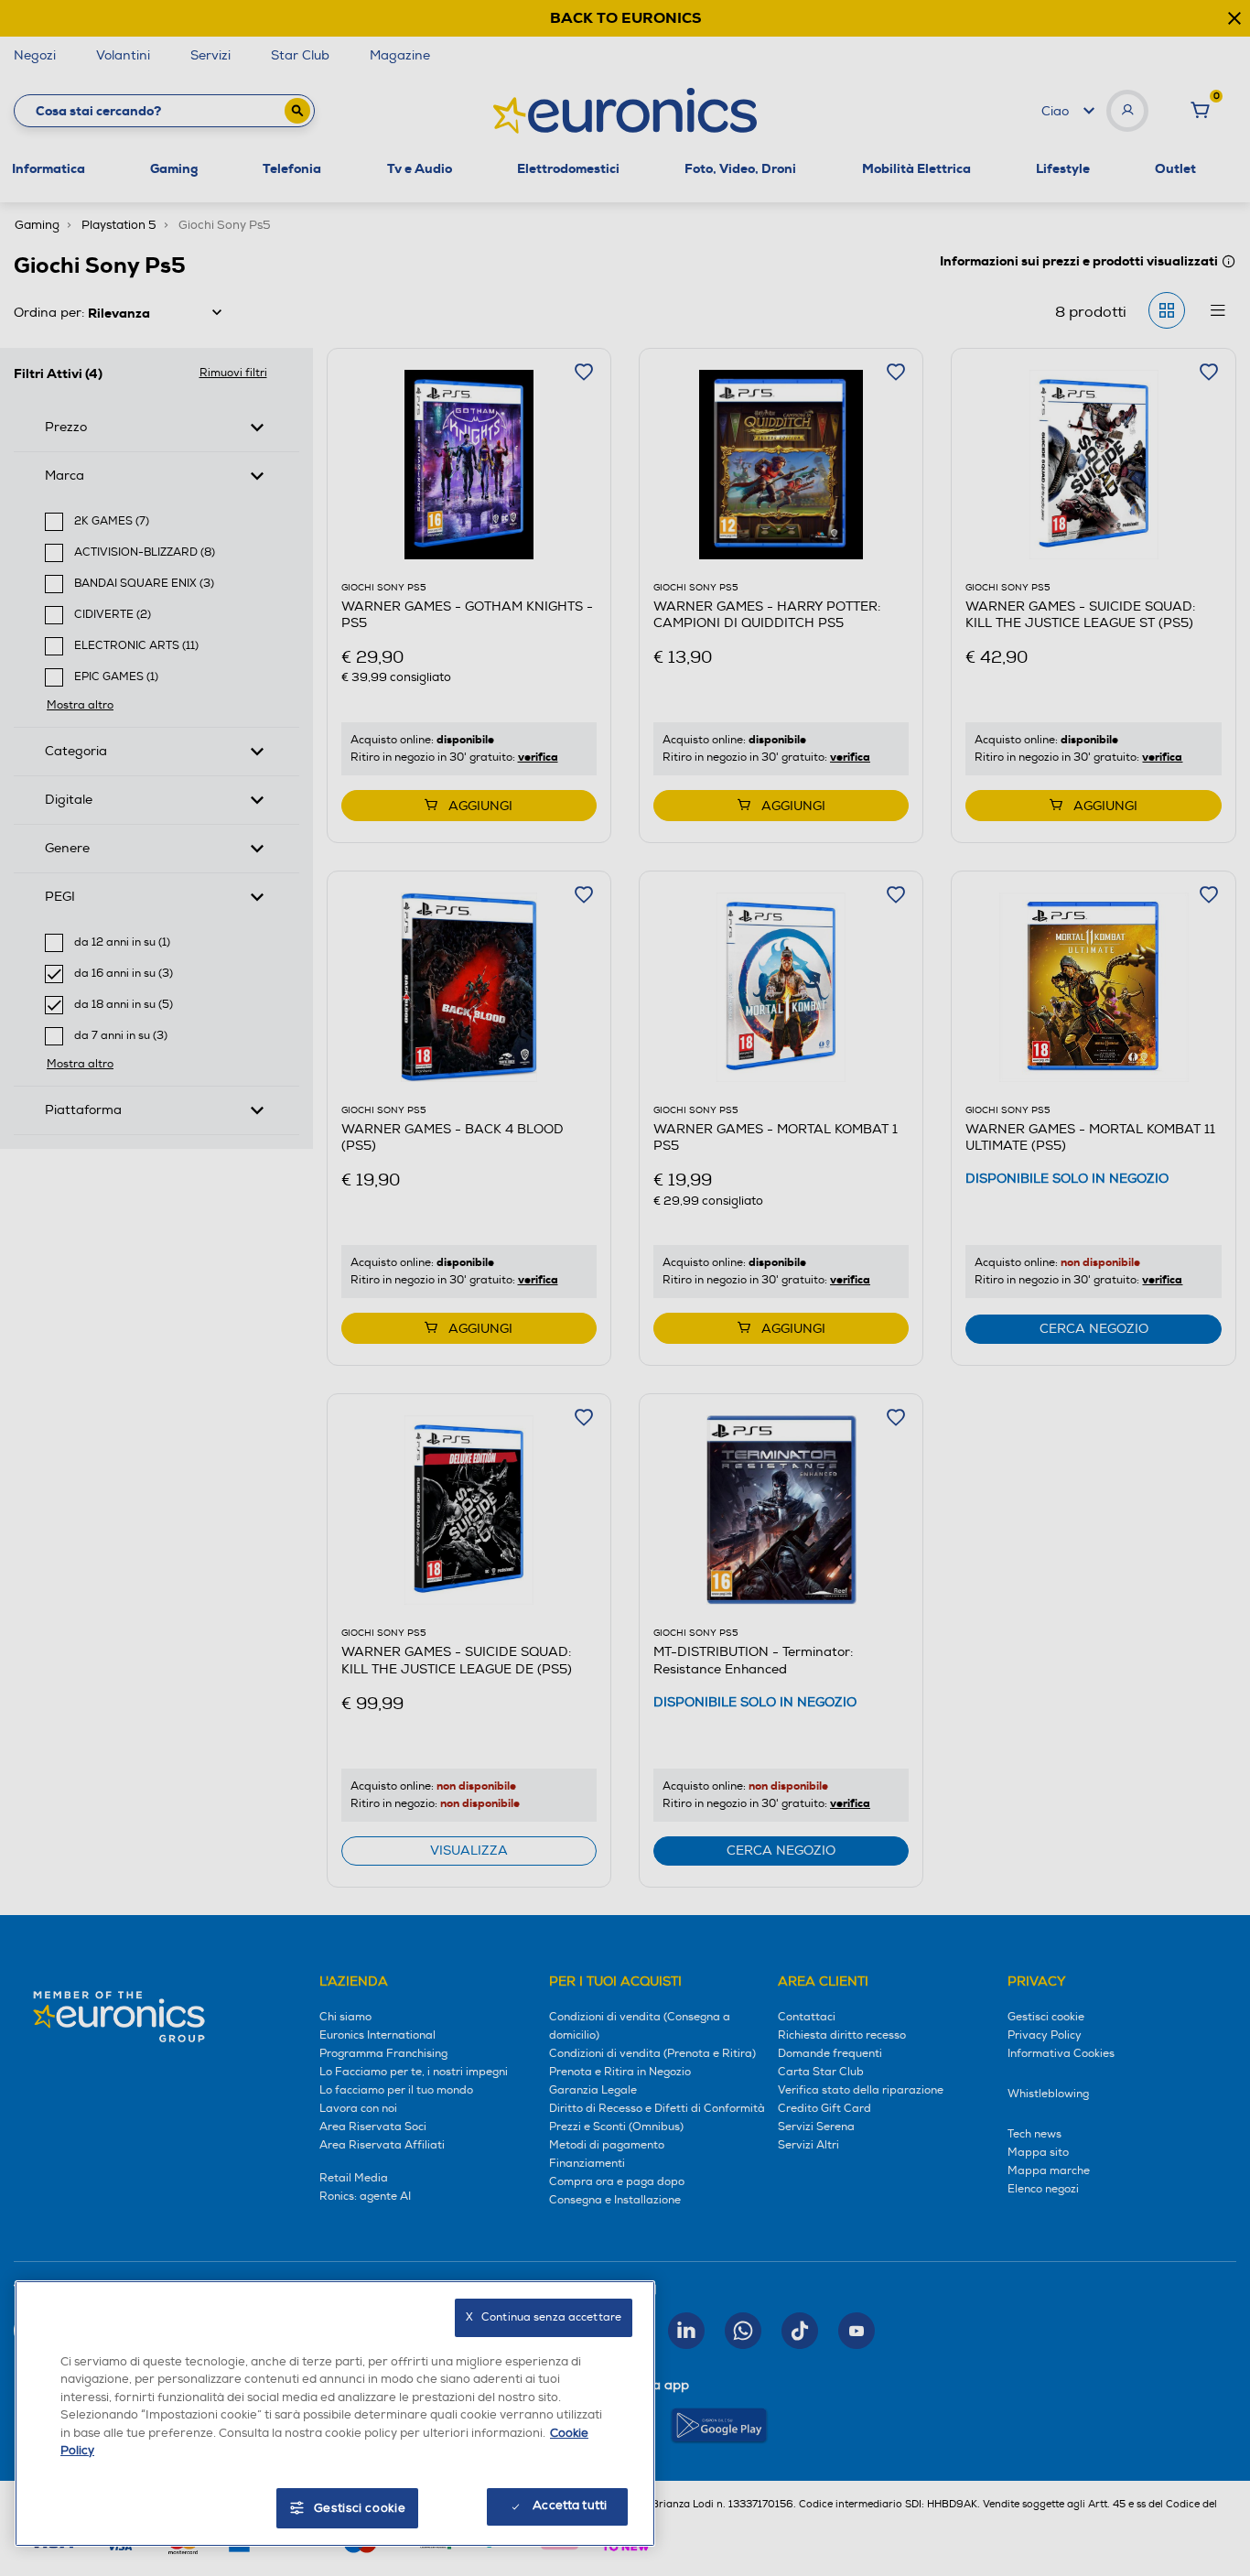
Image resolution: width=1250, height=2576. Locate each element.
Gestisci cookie (360, 2508)
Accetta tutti (570, 2506)
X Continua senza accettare (544, 2317)
